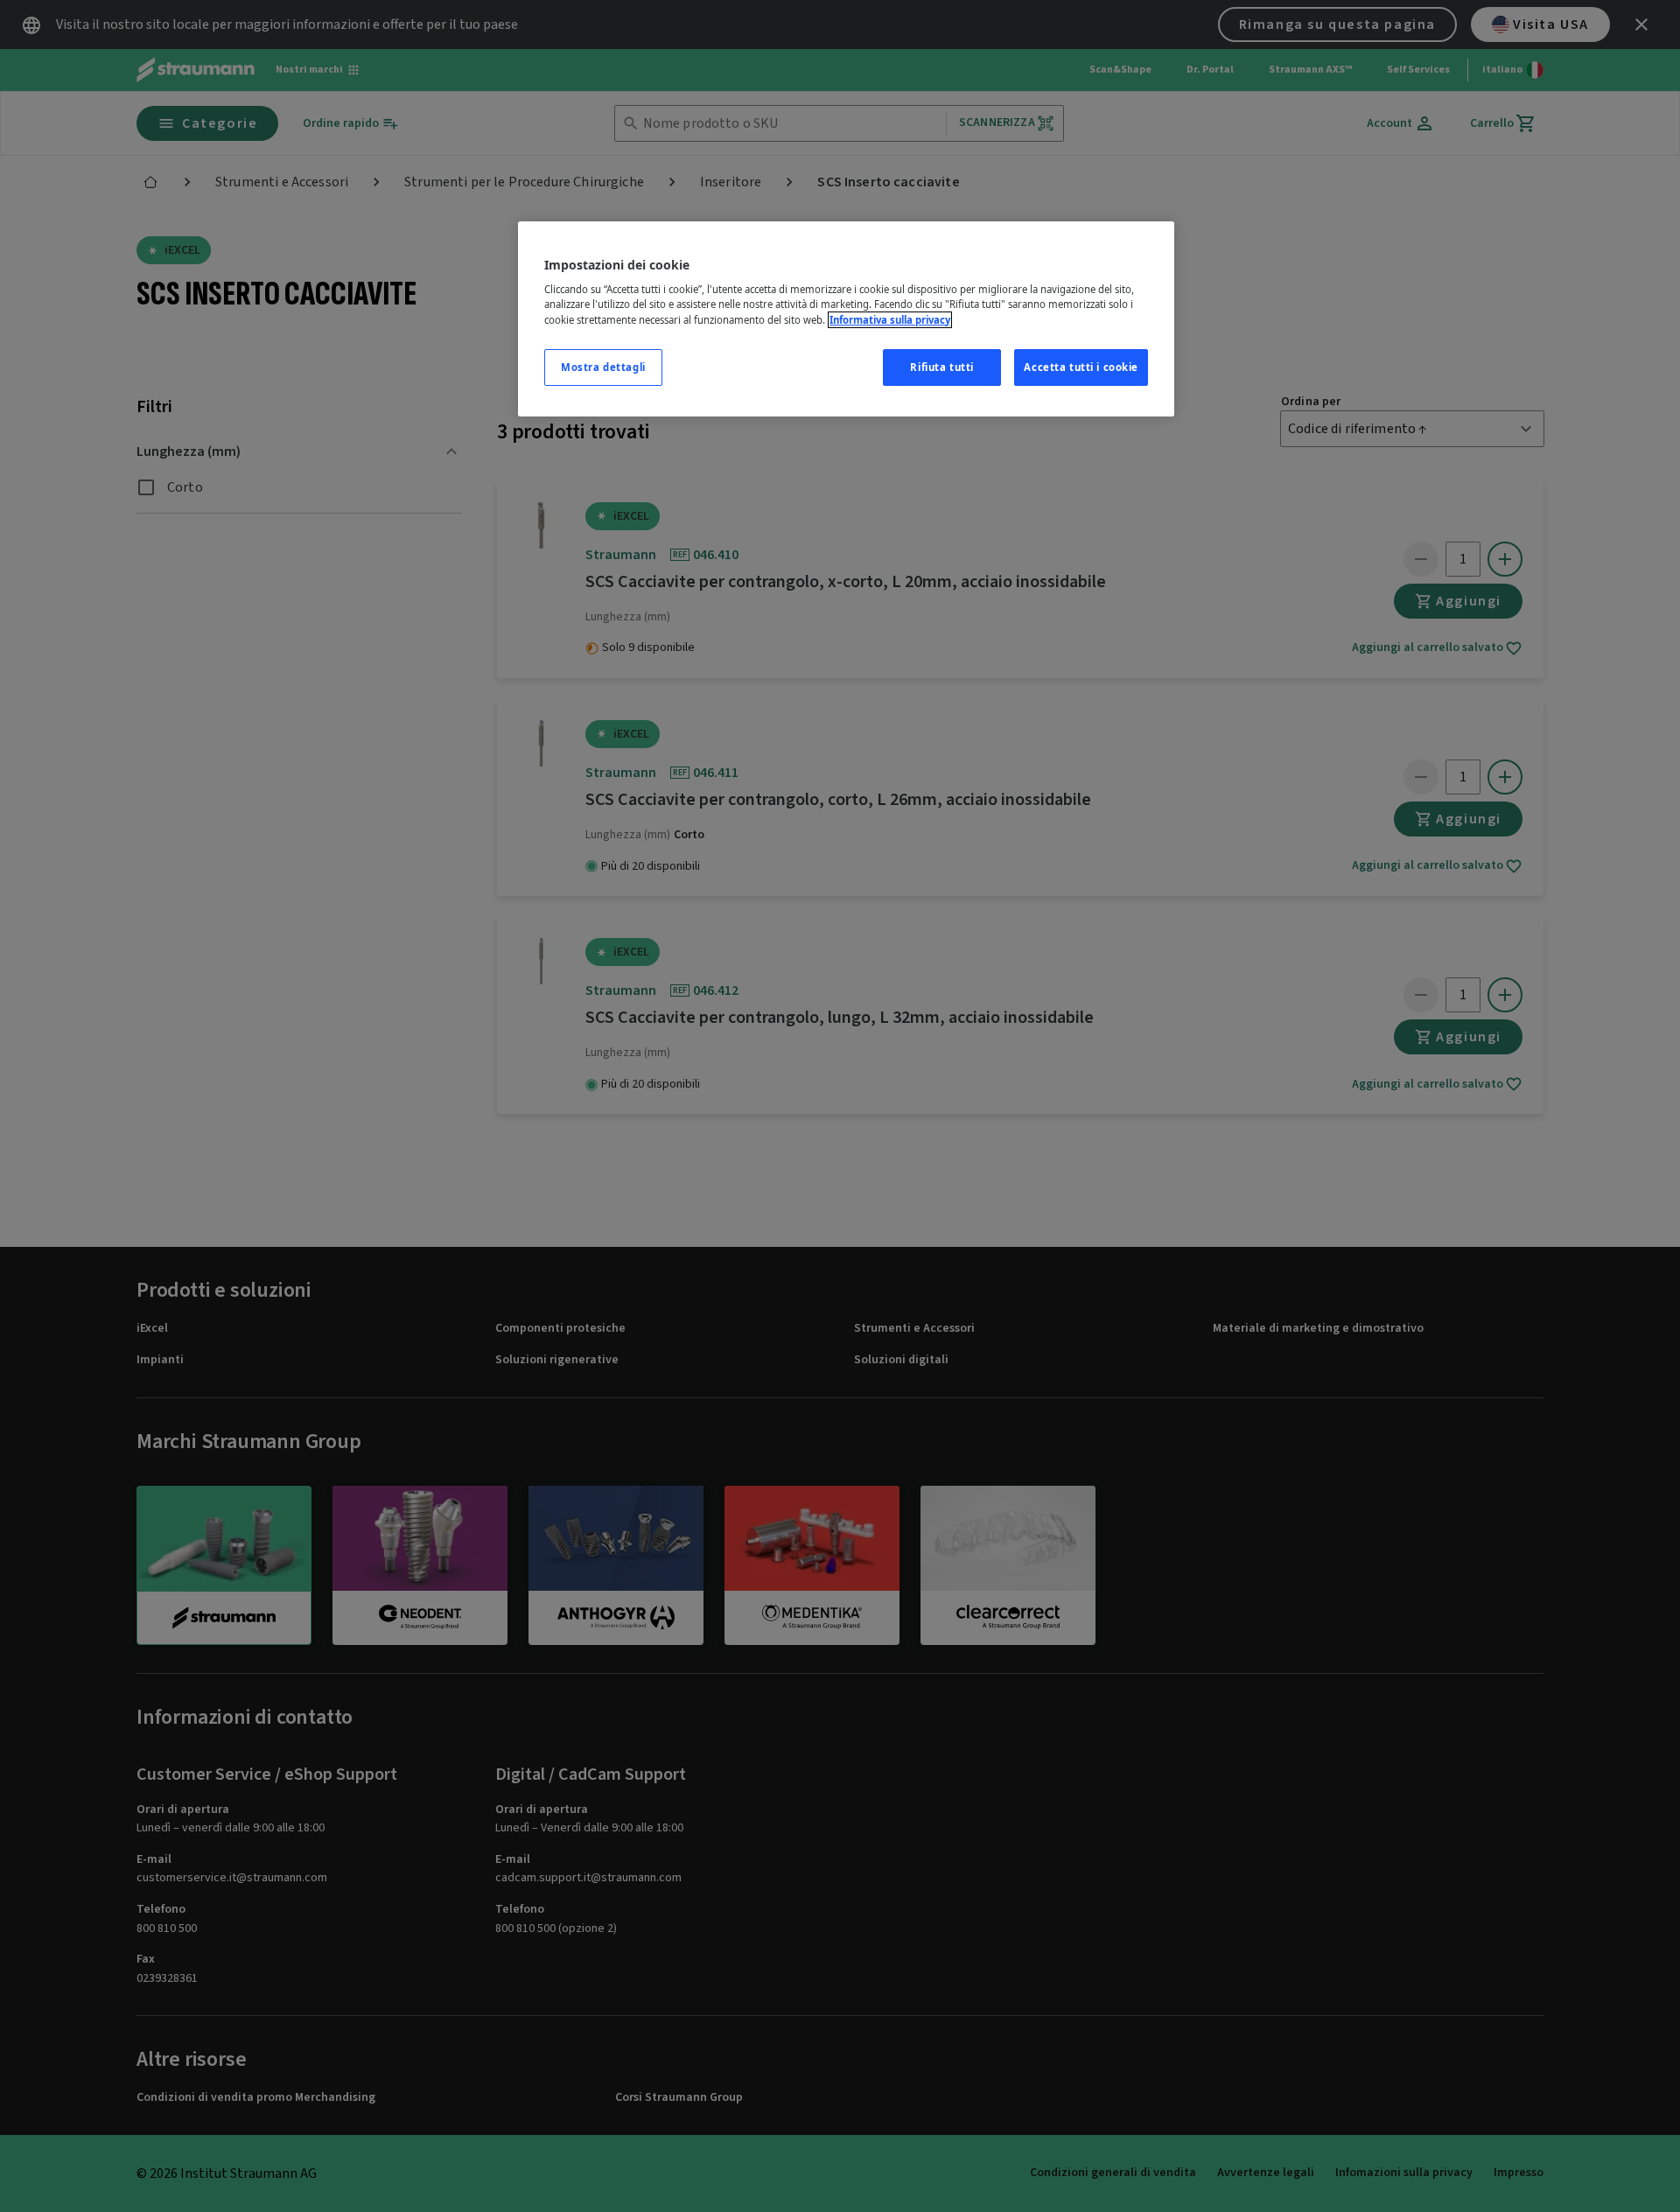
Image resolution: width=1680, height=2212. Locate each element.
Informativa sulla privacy (890, 320)
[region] (846, 319)
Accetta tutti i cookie (1081, 367)
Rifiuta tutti (941, 367)
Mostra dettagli (603, 367)
